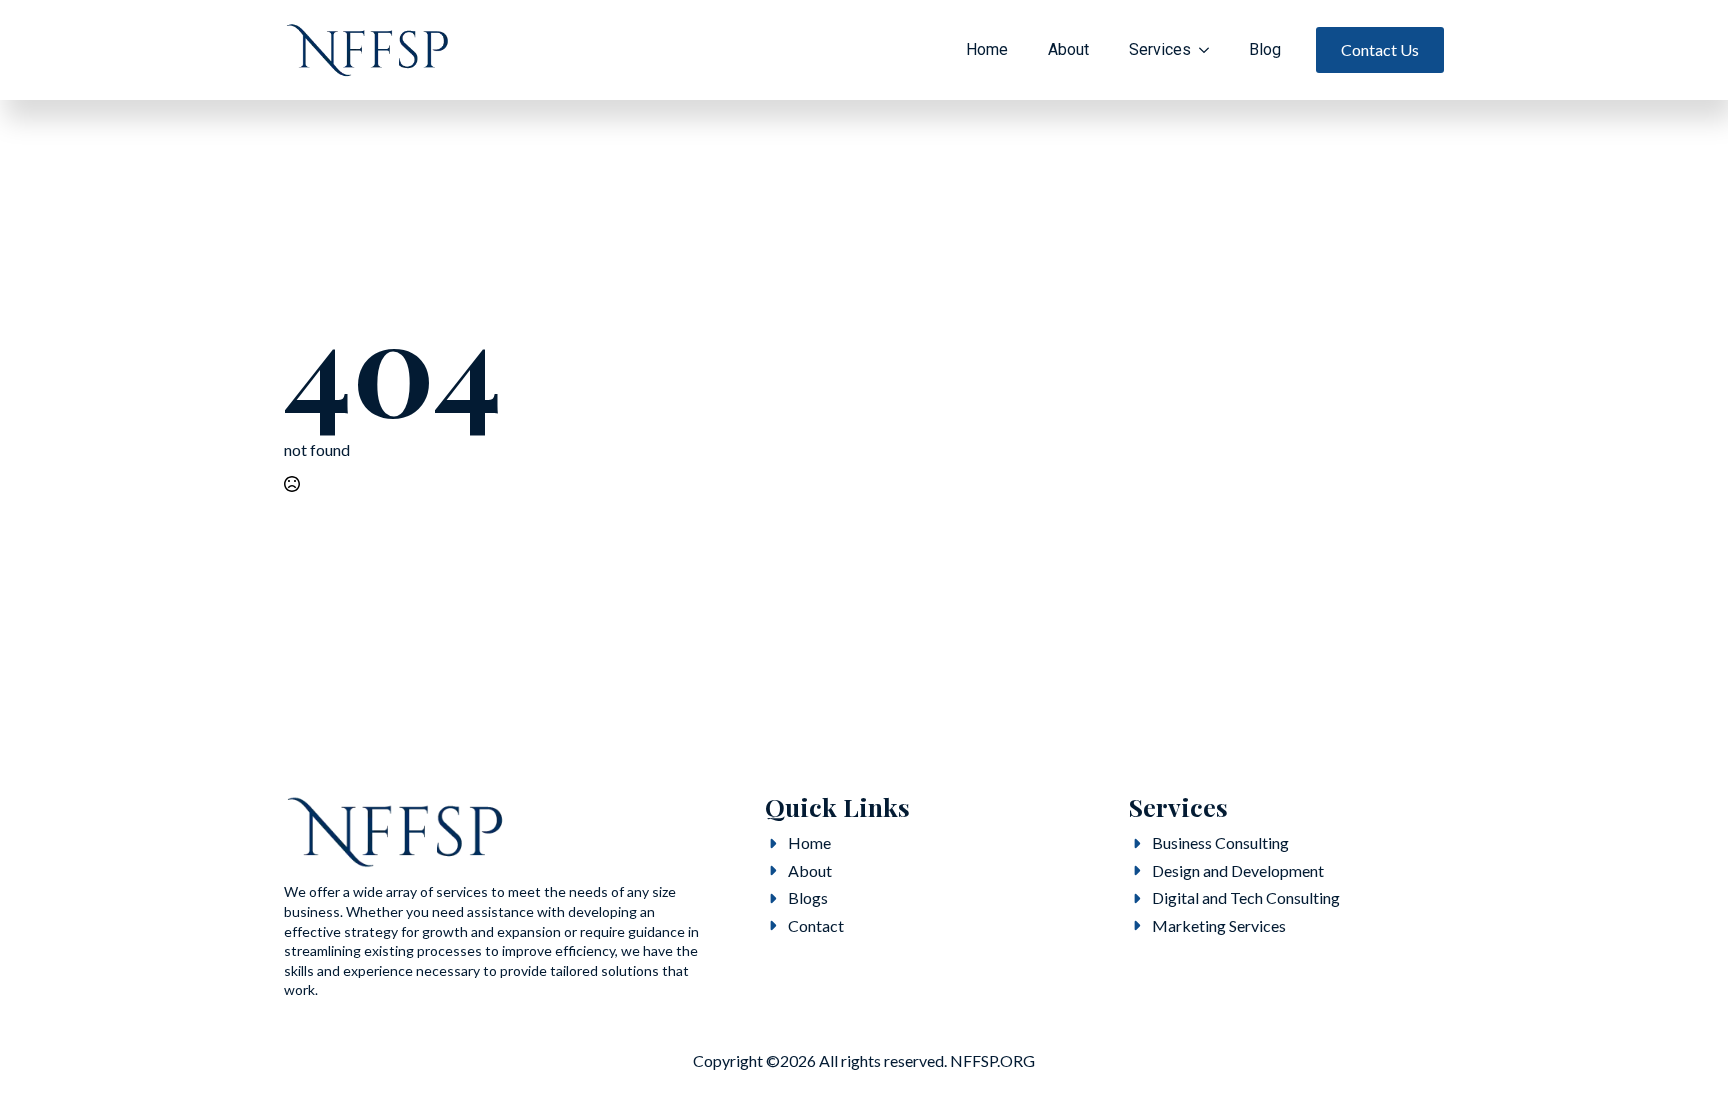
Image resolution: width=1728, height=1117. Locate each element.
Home (987, 49)
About (1068, 49)
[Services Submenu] (1210, 50)
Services (1160, 49)
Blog (1265, 49)
